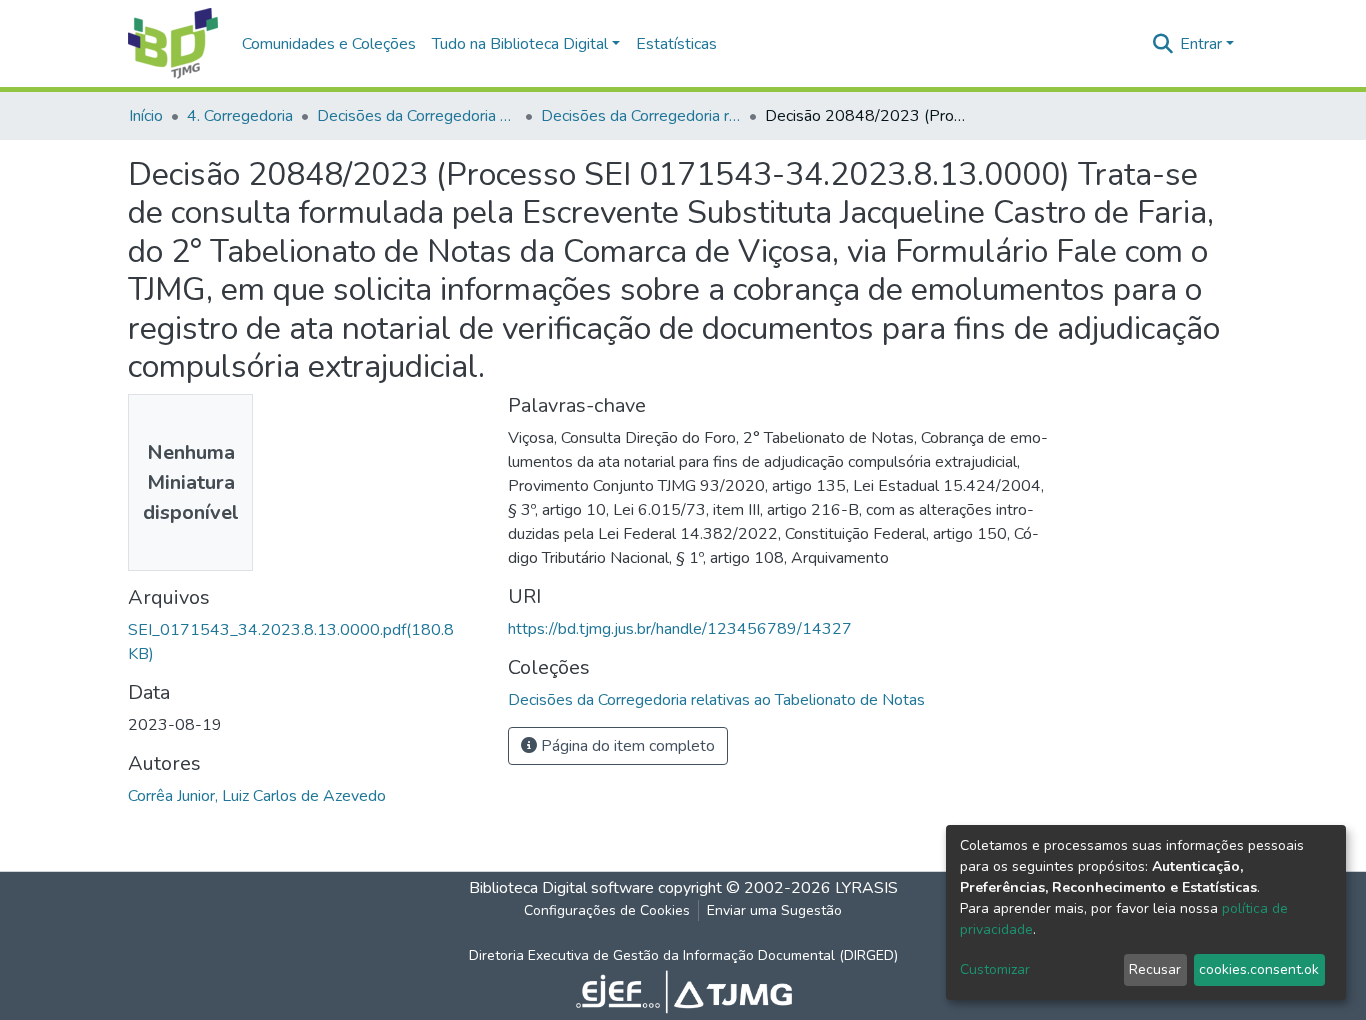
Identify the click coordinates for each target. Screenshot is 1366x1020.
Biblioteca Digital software (561, 888)
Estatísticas (676, 44)
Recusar (1155, 969)
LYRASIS (866, 888)
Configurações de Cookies (607, 910)
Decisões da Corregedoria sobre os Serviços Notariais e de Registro (417, 116)
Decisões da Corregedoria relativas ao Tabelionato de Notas (641, 116)
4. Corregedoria (240, 116)
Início (146, 116)
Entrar (1201, 44)
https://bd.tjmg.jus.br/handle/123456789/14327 (680, 629)
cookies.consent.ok (1259, 969)
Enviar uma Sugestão (774, 910)
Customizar (995, 969)
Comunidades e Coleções (329, 44)
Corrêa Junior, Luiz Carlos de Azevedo (257, 796)
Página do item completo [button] (626, 746)
